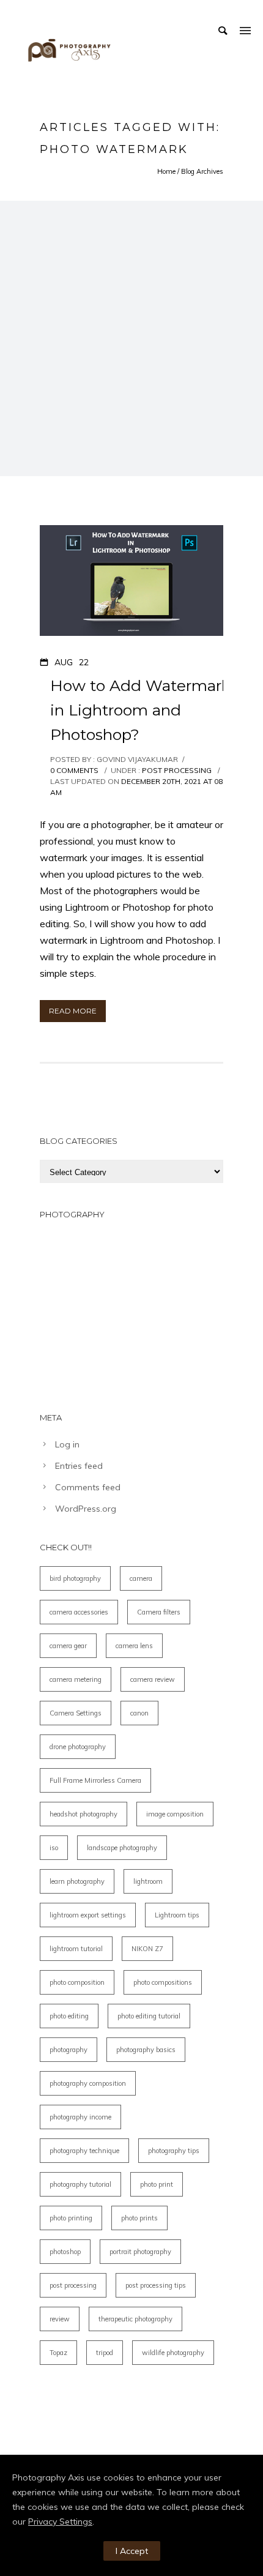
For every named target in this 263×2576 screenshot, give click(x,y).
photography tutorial (80, 2184)
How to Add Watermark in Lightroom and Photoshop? (140, 710)
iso (54, 1848)
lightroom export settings (88, 1915)
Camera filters (159, 1612)
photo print (157, 2184)
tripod (105, 2353)
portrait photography (140, 2252)
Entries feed (79, 1466)
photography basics (146, 2050)
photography (69, 2050)
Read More (73, 1011)
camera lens (134, 1646)
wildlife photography (173, 2353)
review (60, 2319)
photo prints (139, 2218)
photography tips (174, 2151)
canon (139, 1713)
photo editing (69, 2016)
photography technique (84, 2151)
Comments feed (88, 1487)
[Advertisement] (131, 338)
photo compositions (163, 1982)
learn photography (77, 1881)
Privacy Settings (60, 2522)
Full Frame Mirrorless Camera (95, 1780)
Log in (67, 1444)
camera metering (76, 1679)
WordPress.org (86, 1509)
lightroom (148, 1881)
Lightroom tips (177, 1915)
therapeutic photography (135, 2319)
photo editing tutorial (149, 2016)
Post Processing (176, 770)
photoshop (65, 2252)
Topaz (58, 2353)
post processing (73, 2285)
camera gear (68, 1646)
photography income (80, 2117)
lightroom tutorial (76, 1949)
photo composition (77, 1982)
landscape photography (122, 1848)
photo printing (71, 2218)
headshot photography (83, 1814)
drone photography (78, 1747)
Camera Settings (76, 1713)
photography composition (88, 2083)
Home (166, 171)
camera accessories (79, 1612)
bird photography (75, 1578)
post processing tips (156, 2285)
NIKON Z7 (147, 1949)
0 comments (74, 770)
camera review (153, 1679)
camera (141, 1578)
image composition (175, 1814)
